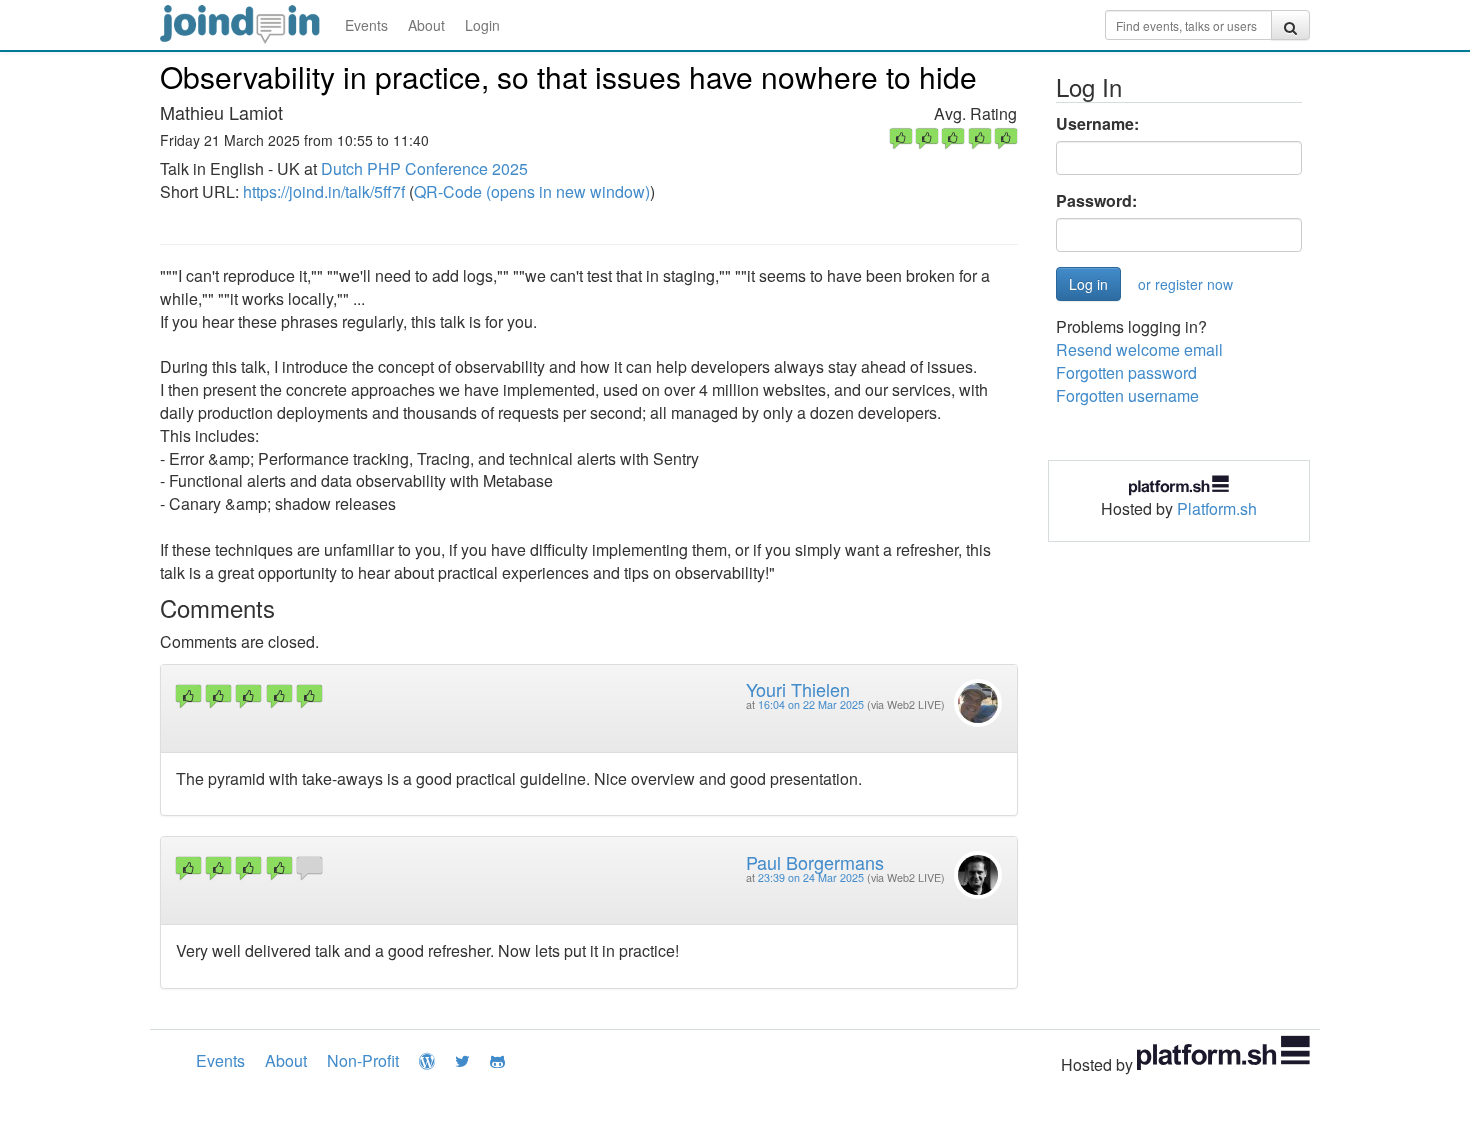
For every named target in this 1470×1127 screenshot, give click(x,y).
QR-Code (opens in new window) (532, 191)
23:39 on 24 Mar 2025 (811, 877)
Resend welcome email (1139, 349)
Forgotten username (1127, 395)
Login (482, 25)
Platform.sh (1217, 508)
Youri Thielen (798, 689)
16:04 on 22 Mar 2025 (811, 704)
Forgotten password (1126, 372)
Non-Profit (363, 1060)
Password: (1096, 201)
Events (366, 25)
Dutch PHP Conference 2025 (424, 168)
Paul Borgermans (815, 862)
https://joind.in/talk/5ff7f (324, 191)
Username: (1097, 124)
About (426, 25)
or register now (1185, 284)
